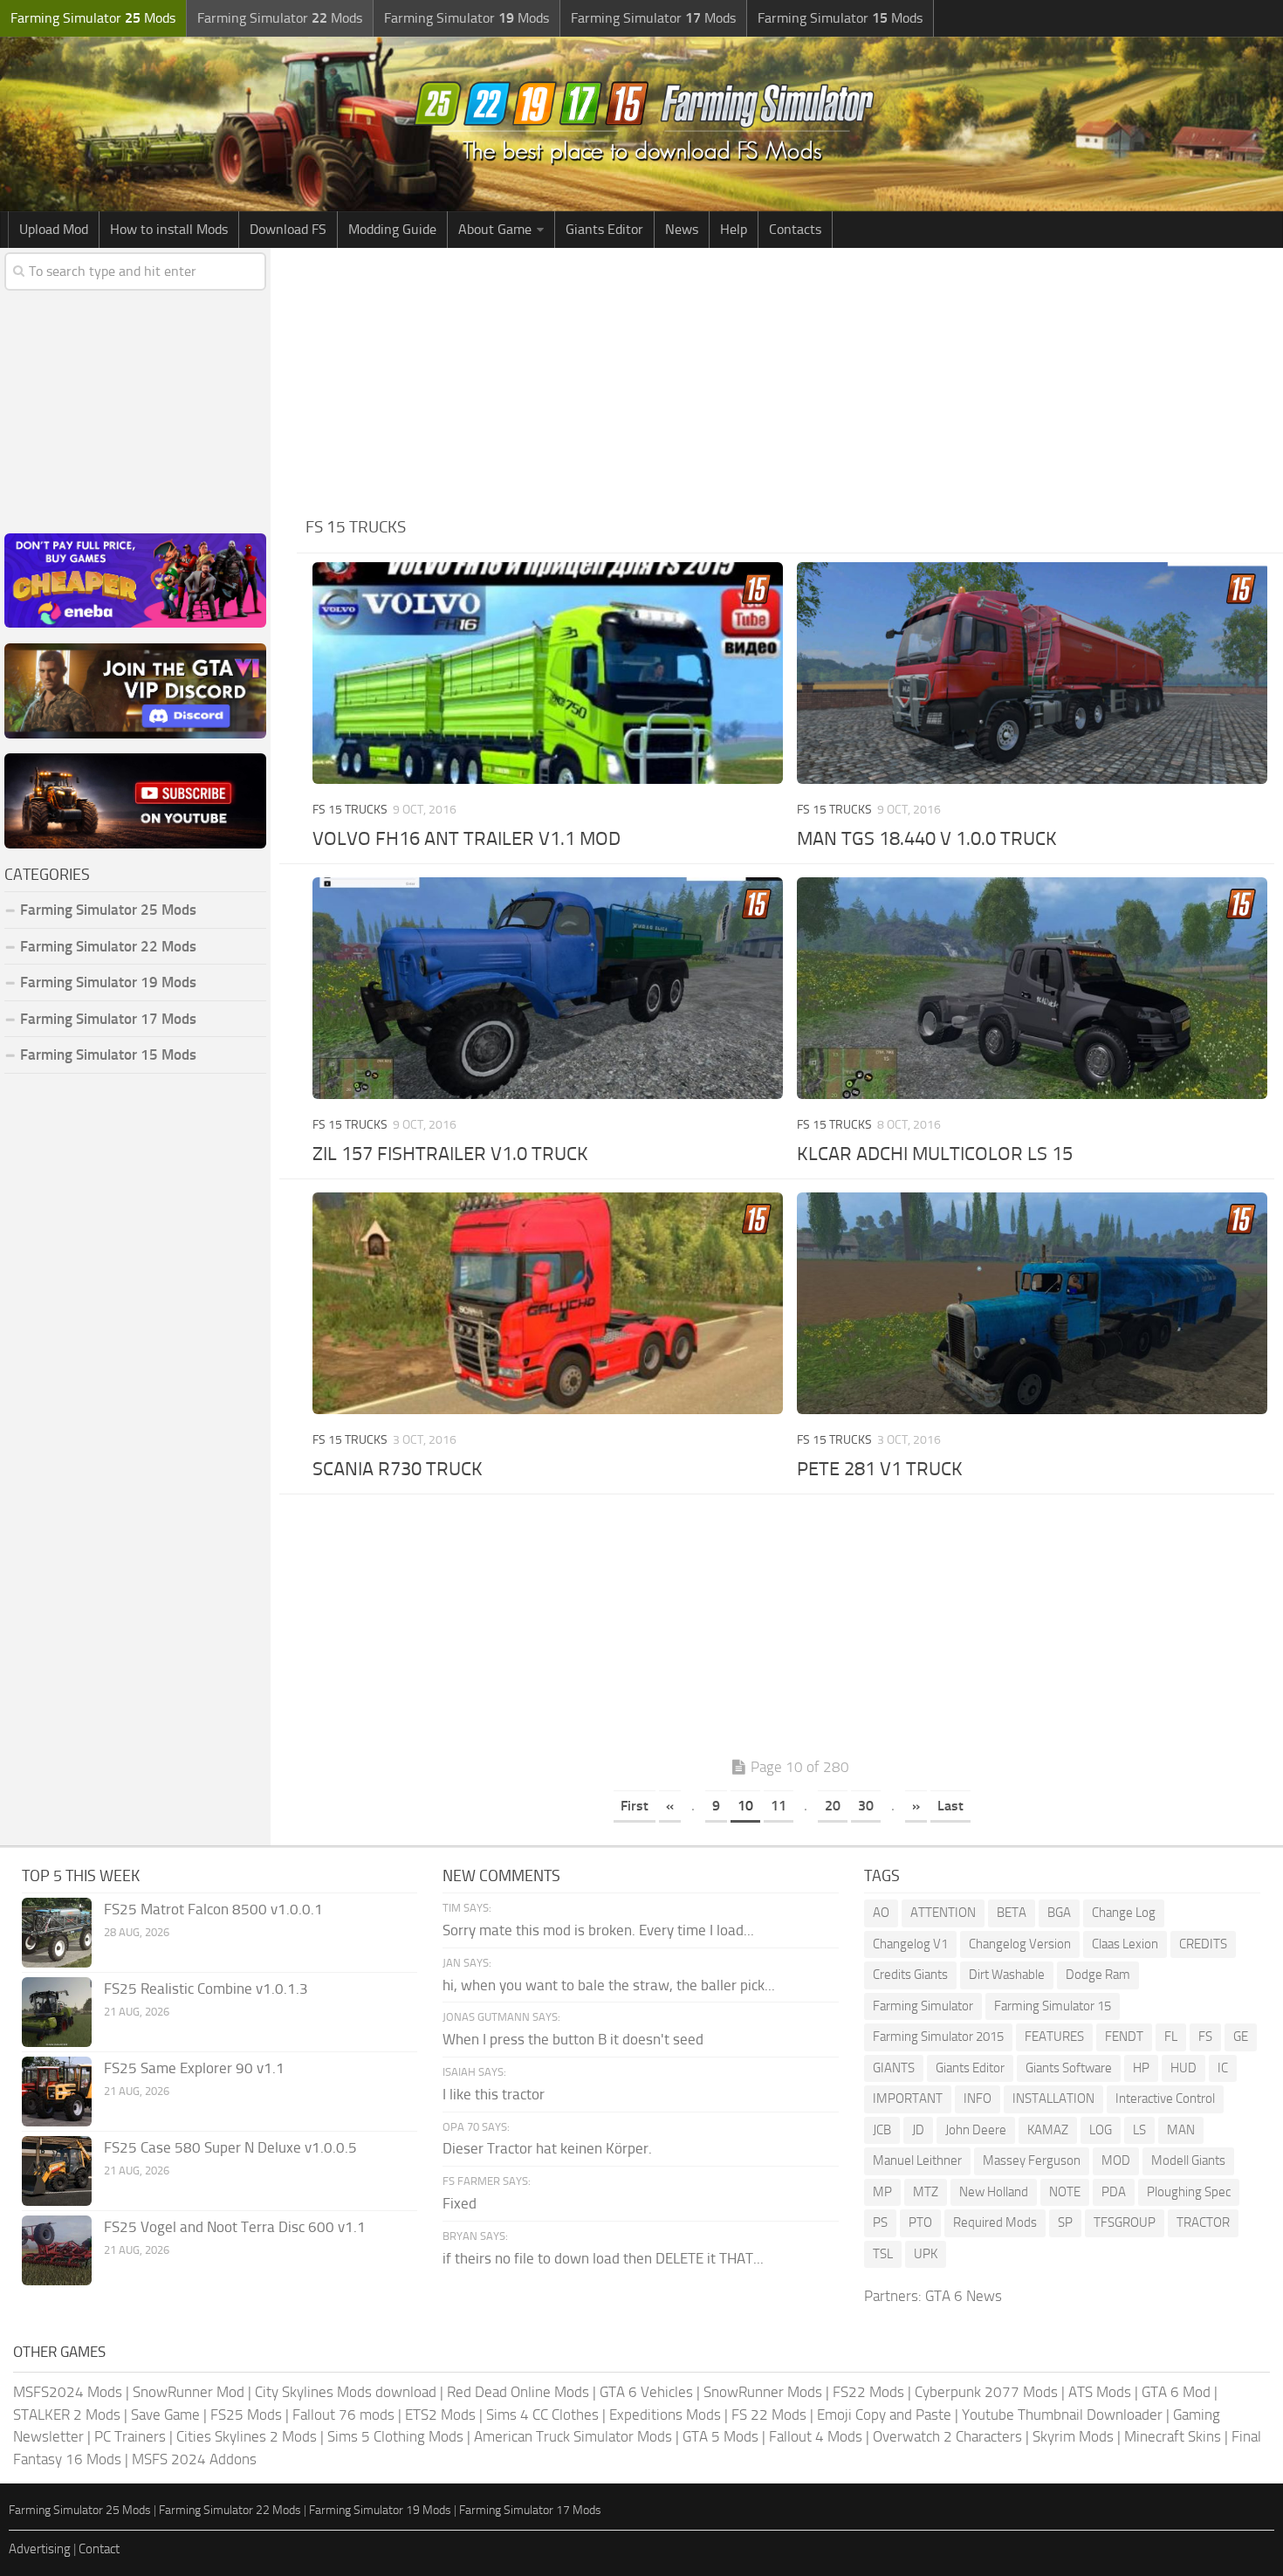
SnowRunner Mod (189, 2392)
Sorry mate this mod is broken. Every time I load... (598, 1930)
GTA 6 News (964, 2296)
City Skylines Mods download (346, 2392)
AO (881, 1913)
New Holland (994, 2192)
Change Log (1124, 1913)
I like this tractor (494, 2094)
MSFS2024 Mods (68, 2392)
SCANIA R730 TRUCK (398, 1469)
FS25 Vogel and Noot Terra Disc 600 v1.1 (235, 2227)
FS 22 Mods (769, 2415)
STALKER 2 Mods (67, 2415)
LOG (1101, 2130)
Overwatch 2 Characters (947, 2436)
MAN (1181, 2130)
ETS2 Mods (440, 2415)
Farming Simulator (923, 2006)
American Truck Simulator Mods (573, 2436)
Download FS (288, 229)
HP (1141, 2068)
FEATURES (1054, 2037)
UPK (926, 2254)
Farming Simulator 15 (1053, 2006)
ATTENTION (943, 1913)
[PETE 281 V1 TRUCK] (1032, 1303)
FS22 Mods (868, 2392)
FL (1171, 2037)
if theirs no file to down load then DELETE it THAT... (603, 2258)
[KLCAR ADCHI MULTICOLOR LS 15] (1032, 988)
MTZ (926, 2192)
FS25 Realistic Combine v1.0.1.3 (206, 1989)
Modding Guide (392, 229)
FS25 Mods (246, 2415)
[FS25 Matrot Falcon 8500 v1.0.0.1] (57, 1933)
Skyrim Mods (1073, 2436)
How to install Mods (169, 229)
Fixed (460, 2203)
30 (866, 1806)
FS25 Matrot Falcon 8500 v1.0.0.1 (213, 1909)
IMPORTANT (908, 2099)
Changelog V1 (910, 1944)
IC (1223, 2068)
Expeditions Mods (665, 2415)
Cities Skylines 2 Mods (247, 2436)
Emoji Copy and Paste (884, 2415)
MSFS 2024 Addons (194, 2459)
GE (1241, 2037)
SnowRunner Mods (763, 2392)
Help (734, 229)
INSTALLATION (1053, 2099)
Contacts (795, 229)
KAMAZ (1048, 2130)
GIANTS (894, 2068)
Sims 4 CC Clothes (542, 2415)
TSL (883, 2254)
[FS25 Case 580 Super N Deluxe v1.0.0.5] (57, 2171)
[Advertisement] (790, 379)
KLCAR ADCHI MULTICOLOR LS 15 (935, 1154)
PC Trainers (130, 2436)
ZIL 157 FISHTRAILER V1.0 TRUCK (450, 1154)
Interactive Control (1165, 2099)
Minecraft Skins (1173, 2436)
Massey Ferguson (1032, 2160)
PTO (920, 2222)
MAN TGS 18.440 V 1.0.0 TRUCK (927, 839)
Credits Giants (910, 1975)
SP (1065, 2222)
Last (950, 1806)
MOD (1116, 2160)
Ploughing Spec (1189, 2192)
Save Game (165, 2415)
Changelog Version (1020, 1944)
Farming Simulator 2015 (938, 2037)
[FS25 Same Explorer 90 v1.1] (57, 2092)
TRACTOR (1203, 2222)
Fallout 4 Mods (816, 2436)
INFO (978, 2099)
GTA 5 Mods (720, 2436)
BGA (1059, 1913)
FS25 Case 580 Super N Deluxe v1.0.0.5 (230, 2147)
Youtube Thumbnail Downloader (1062, 2415)
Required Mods (995, 2222)
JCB (882, 2130)
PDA (1114, 2192)
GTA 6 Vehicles (646, 2392)
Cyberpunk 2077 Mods (986, 2392)
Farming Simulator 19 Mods (108, 982)
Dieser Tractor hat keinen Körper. (547, 2148)
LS (1139, 2130)
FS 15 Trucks (350, 810)
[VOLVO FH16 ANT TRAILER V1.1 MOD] (547, 673)
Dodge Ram (1098, 1975)
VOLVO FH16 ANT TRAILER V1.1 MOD (467, 839)
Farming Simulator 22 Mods (108, 946)
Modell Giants (1188, 2160)
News (682, 229)
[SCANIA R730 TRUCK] (547, 1303)
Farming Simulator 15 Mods (108, 1054)
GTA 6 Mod (1176, 2392)
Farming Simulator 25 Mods (80, 2510)
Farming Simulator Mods (93, 18)
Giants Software (1069, 2068)
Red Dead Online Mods (518, 2392)
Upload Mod (54, 229)
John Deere (976, 2130)
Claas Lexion (1125, 1944)
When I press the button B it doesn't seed (573, 2039)
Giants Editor (604, 229)
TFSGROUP (1125, 2222)
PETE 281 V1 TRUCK (880, 1469)
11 (779, 1806)
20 (833, 1806)
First (635, 1806)
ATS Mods (1100, 2392)
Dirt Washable (1007, 1975)
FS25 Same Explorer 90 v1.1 (194, 2068)
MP (882, 2192)
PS (880, 2222)
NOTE (1065, 2192)
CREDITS (1203, 1944)
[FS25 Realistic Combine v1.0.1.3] (57, 2012)
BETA (1012, 1913)
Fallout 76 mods (343, 2415)
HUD (1184, 2068)
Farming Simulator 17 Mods (108, 1019)
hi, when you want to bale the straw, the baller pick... (609, 1985)
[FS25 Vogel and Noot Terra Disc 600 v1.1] (57, 2250)
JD (918, 2130)
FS (1205, 2037)
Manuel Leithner (917, 2160)
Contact (99, 2549)
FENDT (1124, 2037)
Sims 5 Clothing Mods (395, 2436)
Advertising (40, 2549)
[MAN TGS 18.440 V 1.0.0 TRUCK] (1032, 673)
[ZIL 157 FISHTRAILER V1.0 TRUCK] (547, 988)
